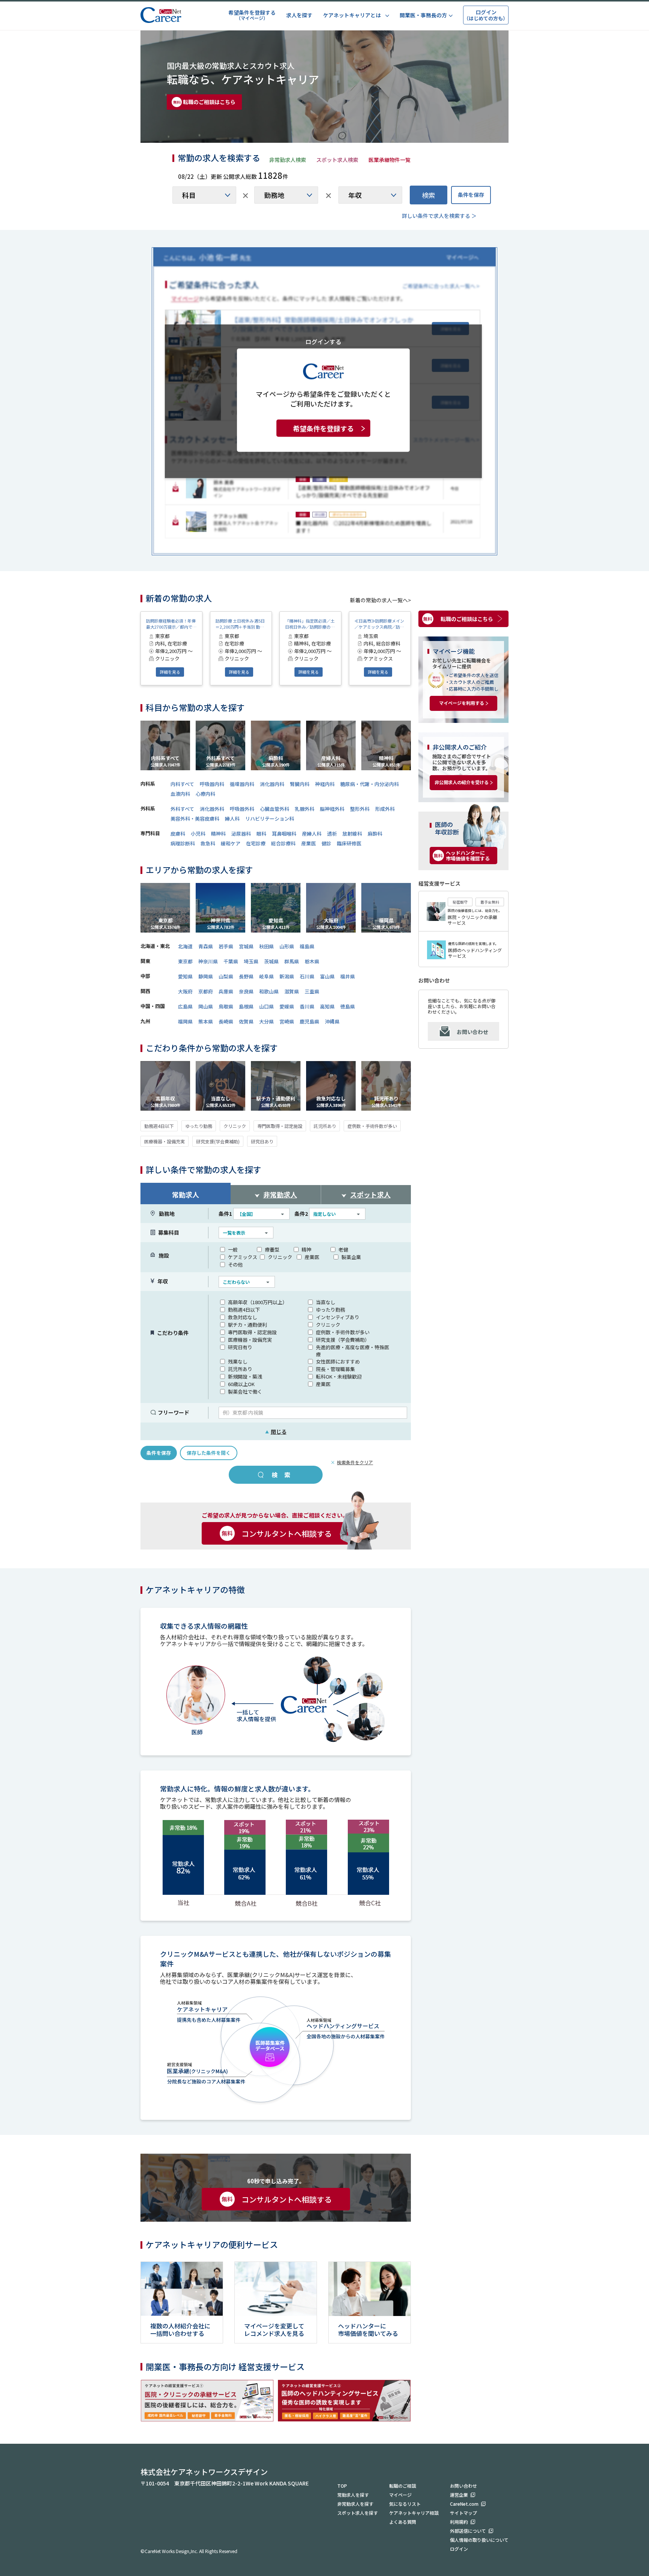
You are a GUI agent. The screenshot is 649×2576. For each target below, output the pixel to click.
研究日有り (240, 1347)
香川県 (307, 1006)
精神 (306, 1249)
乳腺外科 (305, 809)
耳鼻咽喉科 (284, 834)
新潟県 (287, 976)
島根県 (246, 1006)
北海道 (185, 946)
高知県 (327, 1006)
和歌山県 (269, 991)
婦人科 (232, 819)
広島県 (185, 1006)
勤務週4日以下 (159, 1126)
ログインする (323, 341)
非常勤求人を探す (355, 2504)
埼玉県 (251, 961)
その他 (235, 1265)
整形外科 (360, 809)
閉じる (276, 1432)
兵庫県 (226, 991)
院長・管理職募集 (335, 1369)
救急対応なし (243, 1317)
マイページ (400, 2495)
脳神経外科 (332, 809)
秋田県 (266, 946)
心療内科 (205, 794)
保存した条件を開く (209, 1453)
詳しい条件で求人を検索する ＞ (439, 216)
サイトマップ (463, 2513)
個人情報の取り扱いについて (479, 2540)
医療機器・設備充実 (165, 1141)
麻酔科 (375, 834)
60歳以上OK (241, 1384)
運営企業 (459, 2495)
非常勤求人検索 (288, 160)
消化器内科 (272, 784)
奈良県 (246, 991)
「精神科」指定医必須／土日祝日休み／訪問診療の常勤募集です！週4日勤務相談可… (310, 624)
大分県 (266, 1021)
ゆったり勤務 (199, 1126)
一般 (233, 1249)
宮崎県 (287, 1021)
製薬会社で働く (245, 1392)
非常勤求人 (280, 1194)
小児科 (198, 834)
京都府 (206, 991)
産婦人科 (312, 834)
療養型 (272, 1249)
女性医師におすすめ (338, 1361)
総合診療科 (283, 843)
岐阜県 (266, 976)
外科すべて (182, 809)
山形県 (287, 946)
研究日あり (262, 1141)
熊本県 (206, 1021)
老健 (343, 1249)
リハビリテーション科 (270, 819)
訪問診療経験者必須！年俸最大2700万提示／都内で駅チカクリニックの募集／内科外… (171, 624)
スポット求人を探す (358, 2513)
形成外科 (385, 809)
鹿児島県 (309, 1021)
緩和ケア (231, 843)
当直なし (326, 1302)
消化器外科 (212, 809)
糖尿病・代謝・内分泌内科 (370, 784)
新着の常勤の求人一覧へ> (380, 600)
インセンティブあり (338, 1317)
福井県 (348, 976)
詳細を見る (170, 672)
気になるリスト (405, 2504)
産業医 (309, 843)
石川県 (307, 976)
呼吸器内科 (212, 784)
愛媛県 (287, 1006)
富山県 (327, 976)
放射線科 (352, 834)
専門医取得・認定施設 (280, 1126)
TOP (342, 2486)
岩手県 (226, 946)
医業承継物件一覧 (389, 160)
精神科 (218, 834)
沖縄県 (332, 1021)
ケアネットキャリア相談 (414, 2513)
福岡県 (185, 1021)
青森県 (206, 946)
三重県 (312, 991)
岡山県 (206, 1006)
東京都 (185, 961)
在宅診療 (256, 843)
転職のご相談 (403, 2486)
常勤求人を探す (353, 2495)
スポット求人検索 (337, 160)
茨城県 (271, 961)
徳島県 (348, 1006)
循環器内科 (242, 784)
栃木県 (312, 961)
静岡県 (206, 976)
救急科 (208, 843)
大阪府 (185, 991)
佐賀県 (246, 1021)
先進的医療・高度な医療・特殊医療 (352, 1351)
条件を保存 (471, 195)
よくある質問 (403, 2522)
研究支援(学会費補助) (218, 1141)
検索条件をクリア (355, 1462)
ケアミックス (243, 1257)
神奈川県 (208, 961)
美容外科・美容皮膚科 (195, 819)
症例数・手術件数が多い (372, 1126)
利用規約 (459, 2522)
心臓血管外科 (275, 809)
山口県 (266, 1006)
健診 (326, 843)
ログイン (459, 2549)
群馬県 (292, 961)
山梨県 (226, 976)
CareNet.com (464, 2504)
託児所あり (325, 1126)
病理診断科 (183, 843)
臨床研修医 (349, 843)
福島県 (307, 946)
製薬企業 (351, 1257)
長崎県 (226, 1021)
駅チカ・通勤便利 (248, 1325)
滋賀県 (292, 991)
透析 (332, 834)
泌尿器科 (241, 834)
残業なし (238, 1361)
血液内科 (180, 794)
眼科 (261, 834)
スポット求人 (370, 1194)
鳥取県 (226, 1006)
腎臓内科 (300, 784)
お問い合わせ (472, 1032)
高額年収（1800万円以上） (258, 1302)
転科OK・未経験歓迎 (339, 1376)
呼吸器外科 (242, 809)
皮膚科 (178, 834)
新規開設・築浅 (245, 1376)
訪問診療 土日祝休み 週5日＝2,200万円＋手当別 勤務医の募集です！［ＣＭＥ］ (240, 624)
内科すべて (182, 784)
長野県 (246, 976)
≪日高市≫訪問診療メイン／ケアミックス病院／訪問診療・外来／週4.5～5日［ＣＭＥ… (379, 624)
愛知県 (185, 976)
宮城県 (246, 946)
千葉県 (231, 961)
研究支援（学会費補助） (343, 1340)
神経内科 (325, 784)
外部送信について (468, 2531)
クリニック (235, 1126)
